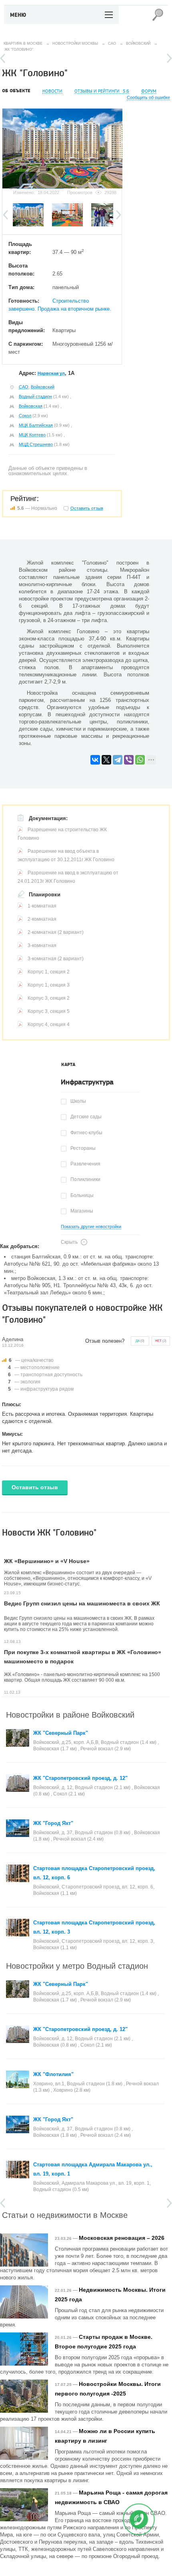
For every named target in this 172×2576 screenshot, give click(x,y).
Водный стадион (35, 396)
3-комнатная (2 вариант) (56, 959)
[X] (106, 760)
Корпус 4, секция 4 (49, 1024)
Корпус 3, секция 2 (49, 998)
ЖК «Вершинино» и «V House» (47, 1561)
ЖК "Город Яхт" (53, 1823)
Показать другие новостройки (91, 1227)
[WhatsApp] (140, 760)
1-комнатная (42, 906)
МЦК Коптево (32, 435)
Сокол (25, 416)
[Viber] (129, 760)
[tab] (68, 1065)
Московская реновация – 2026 (122, 2238)
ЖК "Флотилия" (53, 2074)
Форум (149, 91)
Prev (3, 58)
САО (24, 387)
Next (169, 58)
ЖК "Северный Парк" (61, 1733)
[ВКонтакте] (95, 760)
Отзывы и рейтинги (102, 91)
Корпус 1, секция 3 (49, 985)
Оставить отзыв (35, 1487)
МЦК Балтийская (36, 425)
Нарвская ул (51, 373)
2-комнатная (42, 919)
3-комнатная (42, 945)
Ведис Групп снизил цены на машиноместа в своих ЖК (82, 1603)
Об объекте (16, 91)
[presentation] (68, 1065)
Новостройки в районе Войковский (70, 1714)
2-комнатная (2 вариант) (56, 932)
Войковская (31, 406)
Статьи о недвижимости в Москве (65, 2214)
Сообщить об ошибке (148, 98)
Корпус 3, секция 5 (49, 1011)
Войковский (43, 387)
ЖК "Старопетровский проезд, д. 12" (80, 1778)
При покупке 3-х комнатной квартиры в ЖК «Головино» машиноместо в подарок (83, 1657)
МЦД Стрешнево (36, 444)
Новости (52, 91)
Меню (18, 15)
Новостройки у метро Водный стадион (77, 1965)
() (140, 1341)
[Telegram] (118, 760)
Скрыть (69, 1242)
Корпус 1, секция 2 (49, 972)
